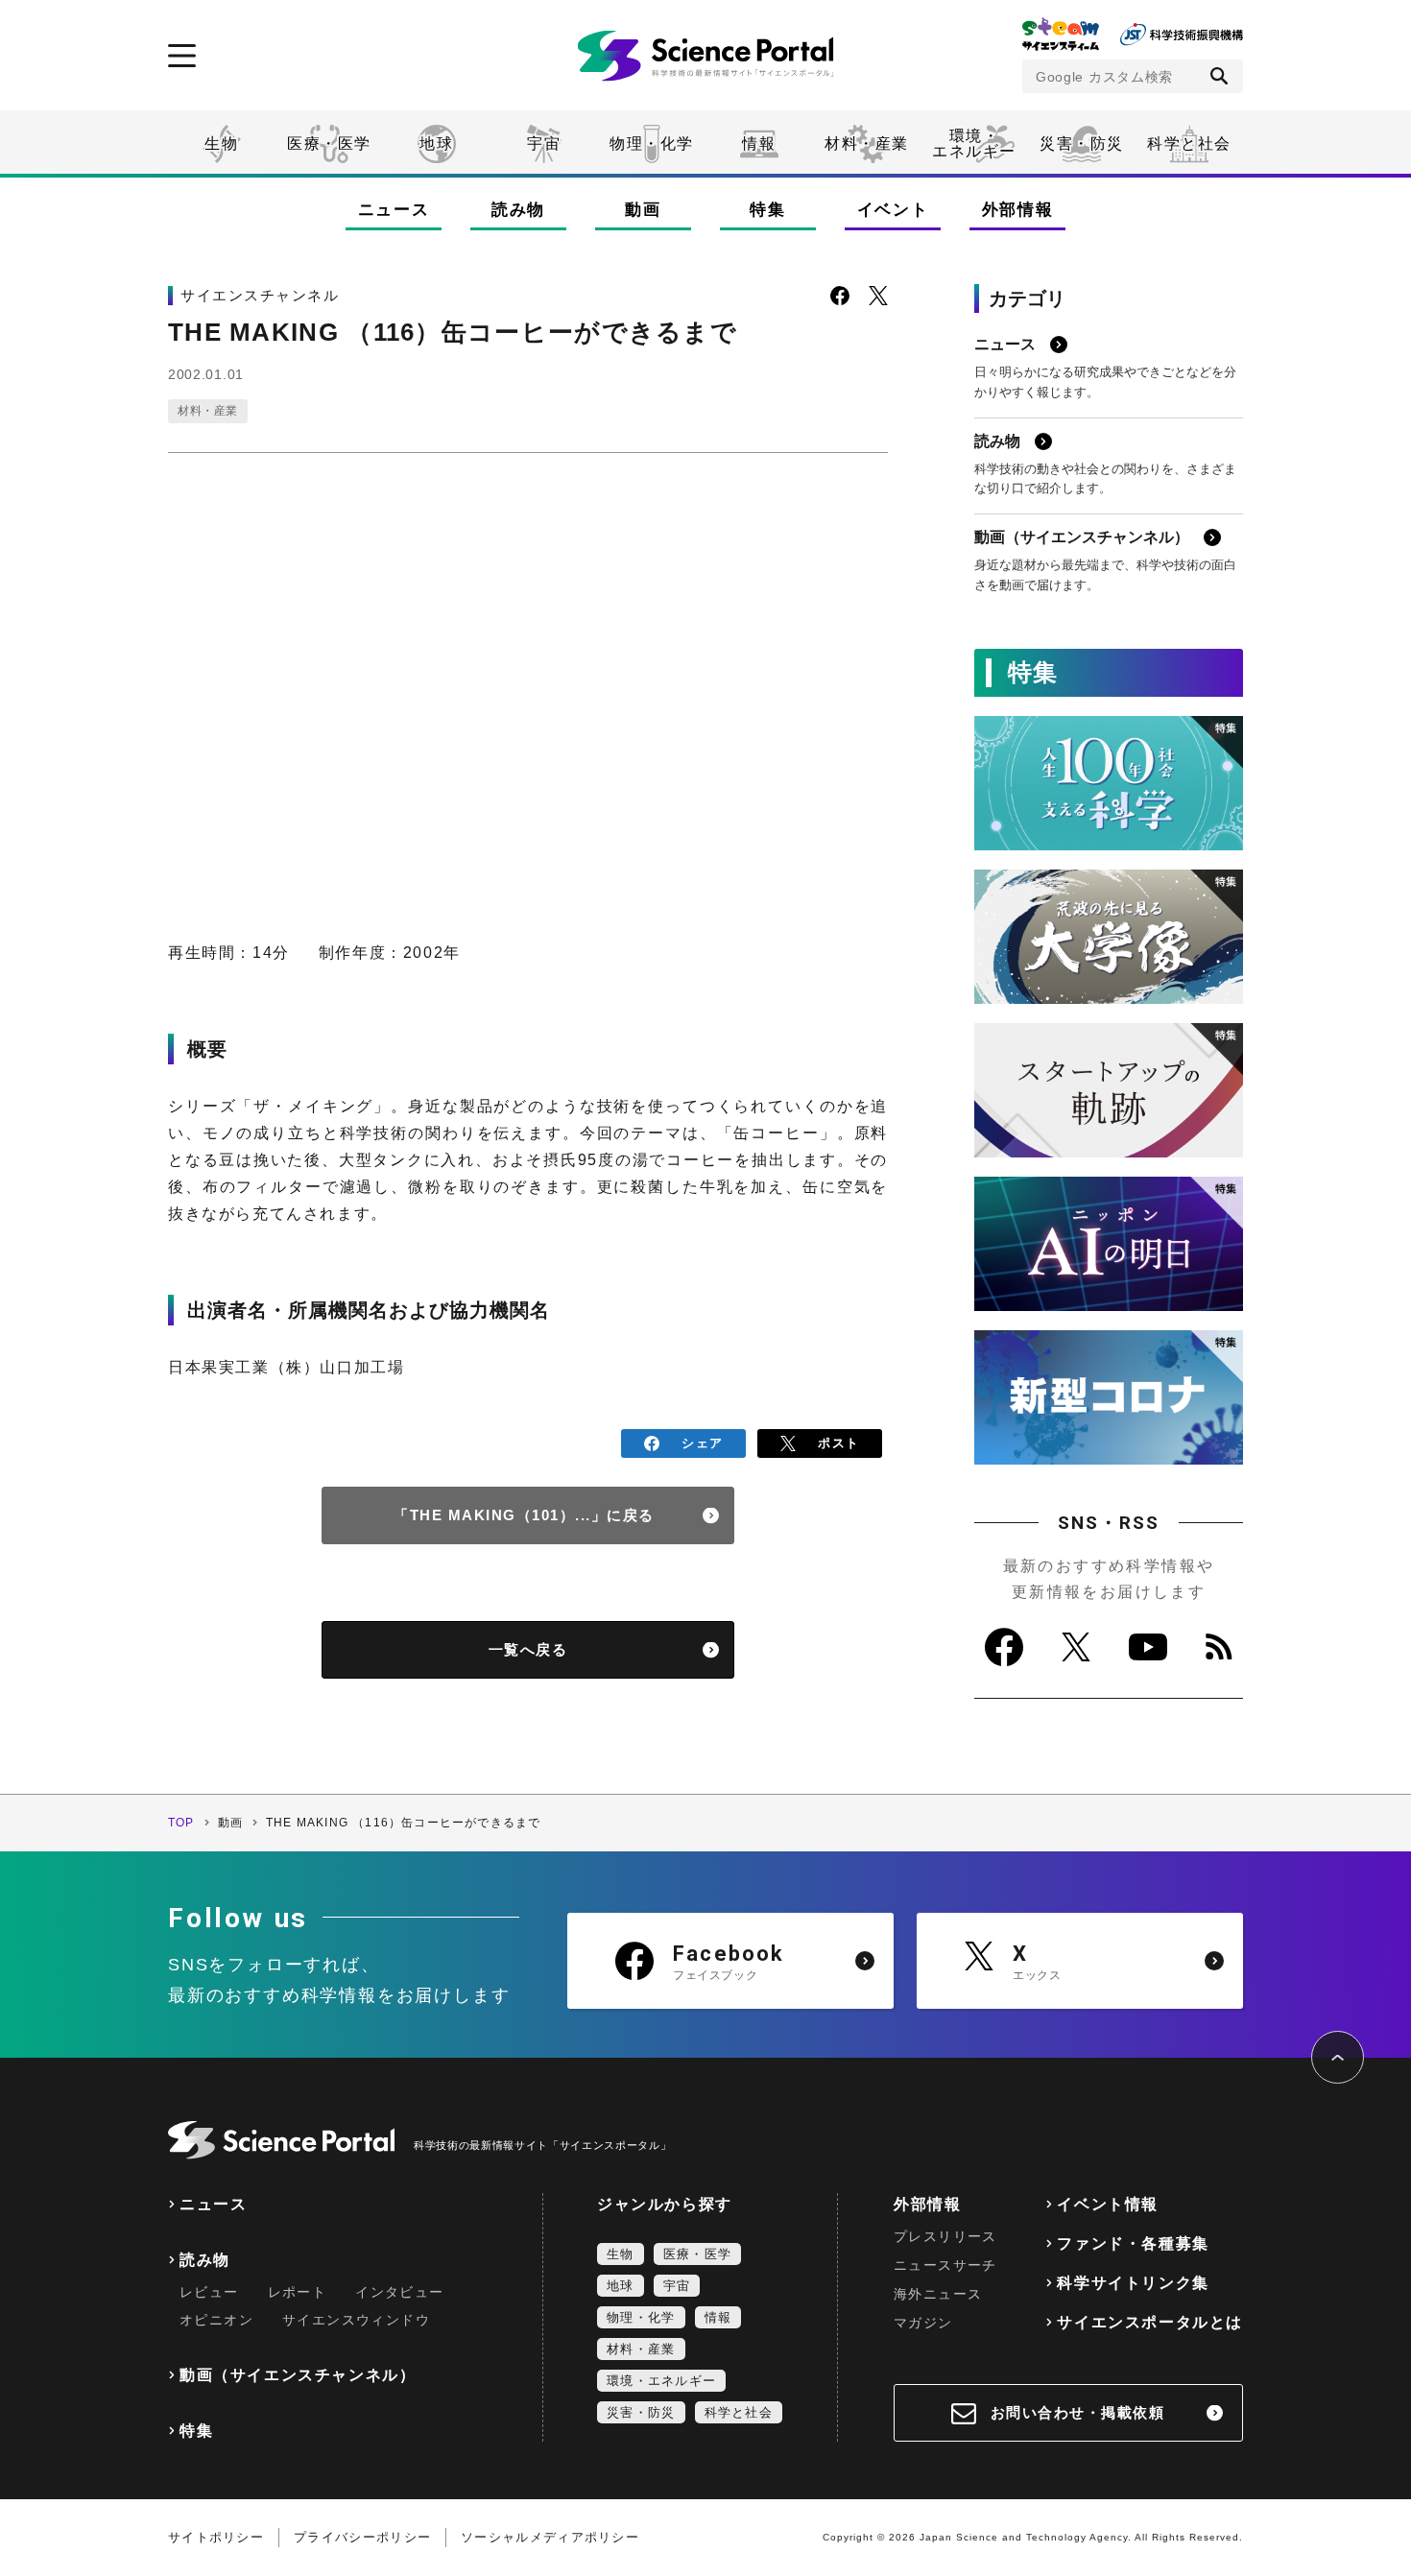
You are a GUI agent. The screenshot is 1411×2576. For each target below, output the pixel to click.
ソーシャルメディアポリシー (550, 2537)
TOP (181, 1823)
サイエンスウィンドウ (356, 2320)
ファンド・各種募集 (1133, 2243)
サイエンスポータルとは (1150, 2322)
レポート (298, 2292)
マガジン (923, 2323)
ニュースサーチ (945, 2265)
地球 (436, 143)
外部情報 (1018, 210)
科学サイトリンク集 (1133, 2283)
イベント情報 (1108, 2204)
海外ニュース (938, 2294)
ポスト (838, 1443)
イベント (893, 210)
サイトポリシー (216, 2537)
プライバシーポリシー (362, 2537)
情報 (759, 143)
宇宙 (544, 143)
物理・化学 (652, 143)
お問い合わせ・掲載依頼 (1078, 2412)
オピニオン (216, 2320)
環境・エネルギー (661, 2381)
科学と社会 (1189, 143)
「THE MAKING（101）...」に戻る (524, 1515)
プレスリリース (945, 2236)
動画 (643, 210)
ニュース (394, 210)
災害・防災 (1082, 143)
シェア (702, 1443)
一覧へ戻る (528, 1649)
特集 (767, 210)
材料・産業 (867, 143)
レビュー (209, 2292)
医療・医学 (329, 143)
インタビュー (399, 2292)
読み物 (518, 210)
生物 (221, 143)
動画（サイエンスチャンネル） (298, 2375)
